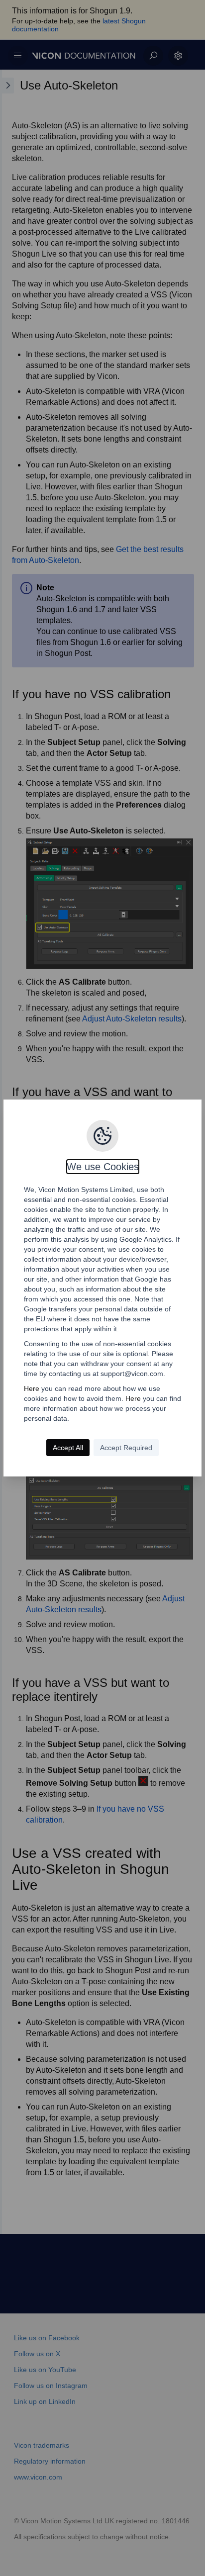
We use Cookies (103, 1167)
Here (32, 1388)
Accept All (68, 1448)
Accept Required (126, 1448)
